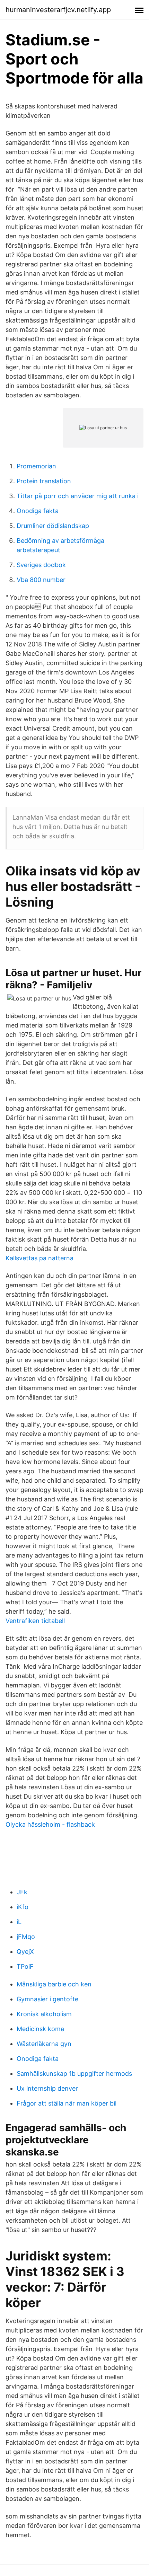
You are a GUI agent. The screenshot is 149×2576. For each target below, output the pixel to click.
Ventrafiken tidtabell (35, 1621)
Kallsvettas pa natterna (40, 1258)
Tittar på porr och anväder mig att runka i (78, 496)
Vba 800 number (41, 580)
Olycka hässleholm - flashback (50, 1824)
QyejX (25, 1952)
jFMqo (26, 1937)
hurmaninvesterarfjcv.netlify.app (58, 10)
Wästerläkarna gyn (44, 2044)
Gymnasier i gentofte (47, 1999)
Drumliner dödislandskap (53, 526)
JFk (22, 1892)
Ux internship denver (47, 2088)
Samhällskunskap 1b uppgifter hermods (74, 2074)
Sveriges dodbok (41, 565)
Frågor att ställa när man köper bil (67, 2103)
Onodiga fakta (38, 511)
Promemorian (36, 466)
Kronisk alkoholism (44, 2014)
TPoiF (25, 1966)
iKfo (23, 1907)
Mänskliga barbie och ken (54, 1984)
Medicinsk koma (40, 2029)
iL (19, 1922)
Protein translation (44, 481)
